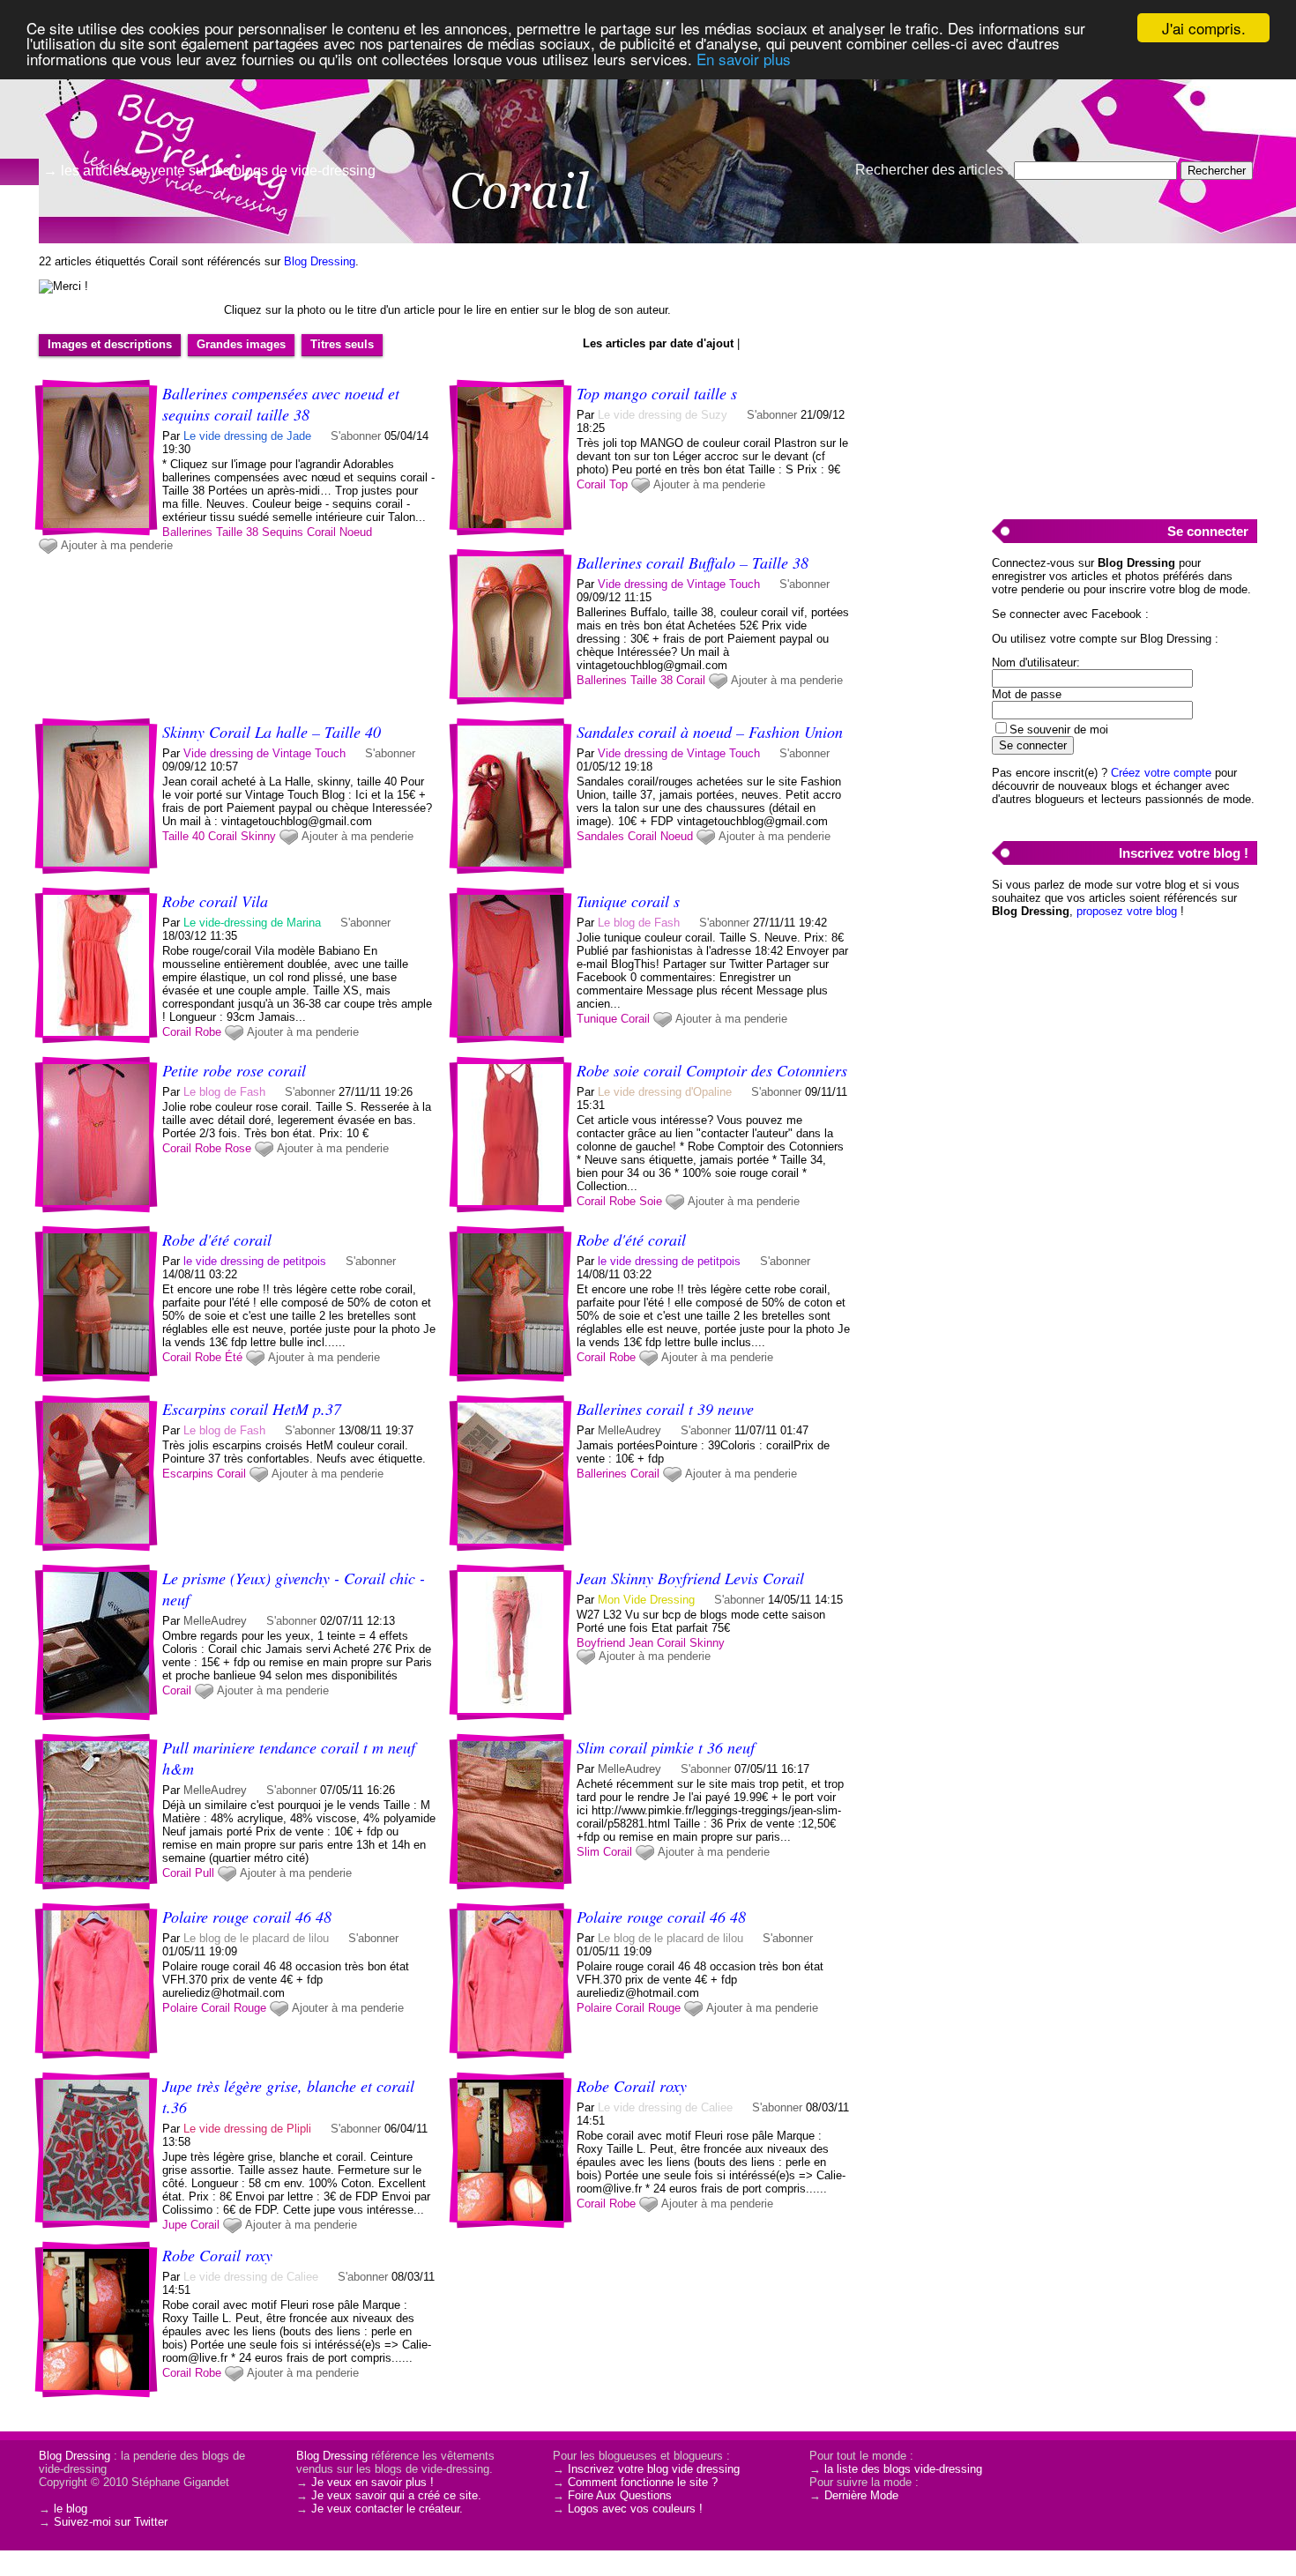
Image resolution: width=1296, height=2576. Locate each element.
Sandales (600, 836)
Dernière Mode (861, 2495)
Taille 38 (237, 532)
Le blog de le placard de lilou (256, 1938)
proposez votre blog (1127, 911)
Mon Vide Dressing (646, 1600)
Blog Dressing (320, 261)
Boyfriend (601, 1643)
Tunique (597, 1019)
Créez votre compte (1161, 773)
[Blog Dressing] (176, 93)
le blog (71, 2509)
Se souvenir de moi (1059, 730)
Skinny (258, 836)
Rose (238, 1148)
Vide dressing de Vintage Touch (679, 584)
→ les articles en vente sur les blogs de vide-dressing (209, 171)
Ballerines (187, 532)
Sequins (283, 532)
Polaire (180, 2008)
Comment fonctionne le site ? (643, 2482)
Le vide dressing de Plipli (247, 2129)
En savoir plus (744, 59)
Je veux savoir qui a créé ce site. (396, 2495)
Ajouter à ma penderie (117, 545)
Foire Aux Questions (620, 2495)
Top (618, 484)
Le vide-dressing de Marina (252, 923)
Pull (205, 1873)
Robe (208, 1032)
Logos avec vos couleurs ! (635, 2509)
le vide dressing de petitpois (255, 1261)
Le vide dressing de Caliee (665, 2107)
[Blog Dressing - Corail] (860, 137)
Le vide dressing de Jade (247, 436)
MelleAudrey (629, 1430)
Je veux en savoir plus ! (372, 2482)
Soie (651, 1201)
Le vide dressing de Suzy (663, 415)
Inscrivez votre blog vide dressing (654, 2469)
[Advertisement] (1124, 371)
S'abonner (356, 436)
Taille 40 (183, 836)
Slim (588, 1852)
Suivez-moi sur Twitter (111, 2522)
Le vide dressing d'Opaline (665, 1092)
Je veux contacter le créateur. (387, 2509)
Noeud (356, 532)
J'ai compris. (1204, 28)
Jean (641, 1643)
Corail (321, 532)
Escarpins (188, 1474)
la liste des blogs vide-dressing (903, 2469)
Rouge (250, 2008)
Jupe (175, 2225)
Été (234, 1357)
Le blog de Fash (641, 923)
